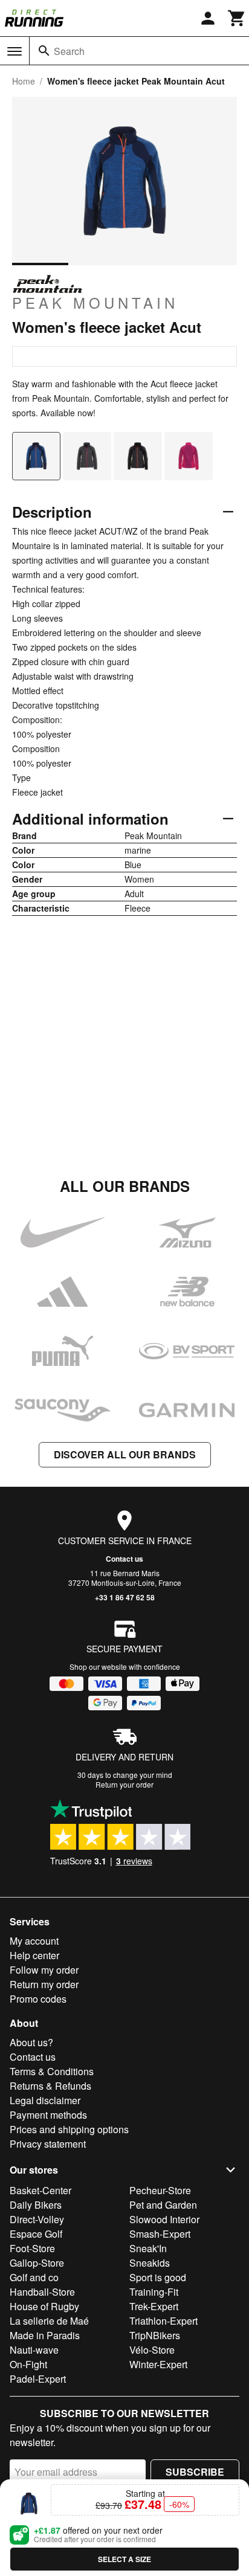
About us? (31, 2042)
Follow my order (44, 1970)
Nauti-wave (34, 2350)
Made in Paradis (45, 2335)
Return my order (44, 1984)
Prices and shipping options (69, 2129)
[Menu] (15, 51)
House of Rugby (44, 2306)
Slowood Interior (164, 2219)
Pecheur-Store (160, 2190)
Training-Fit (154, 2292)
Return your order (124, 1784)
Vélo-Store (152, 2350)
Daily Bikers (36, 2205)
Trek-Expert (154, 2306)
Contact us (124, 1559)
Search (69, 51)
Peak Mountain (95, 302)
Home (24, 81)
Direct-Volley (37, 2219)
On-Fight (28, 2364)
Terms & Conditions (52, 2071)
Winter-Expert (158, 2364)
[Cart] (237, 18)
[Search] (44, 51)
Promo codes (38, 1999)
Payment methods (48, 2115)
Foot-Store (32, 2248)
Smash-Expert (160, 2234)
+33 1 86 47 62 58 (125, 1597)
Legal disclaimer (45, 2100)
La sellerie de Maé (49, 2321)
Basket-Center (40, 2190)
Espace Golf (36, 2234)
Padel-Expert (38, 2379)
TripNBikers (155, 2335)
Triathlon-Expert (163, 2321)
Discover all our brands (125, 1454)
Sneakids (150, 2263)
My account (34, 1941)
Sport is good (158, 2277)
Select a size (124, 2559)
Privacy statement (48, 2144)
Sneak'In (148, 2248)
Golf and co (34, 2277)
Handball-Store (42, 2292)
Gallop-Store (37, 2263)
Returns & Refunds (50, 2086)
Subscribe (195, 2472)
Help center (34, 1955)
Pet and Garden (163, 2205)
